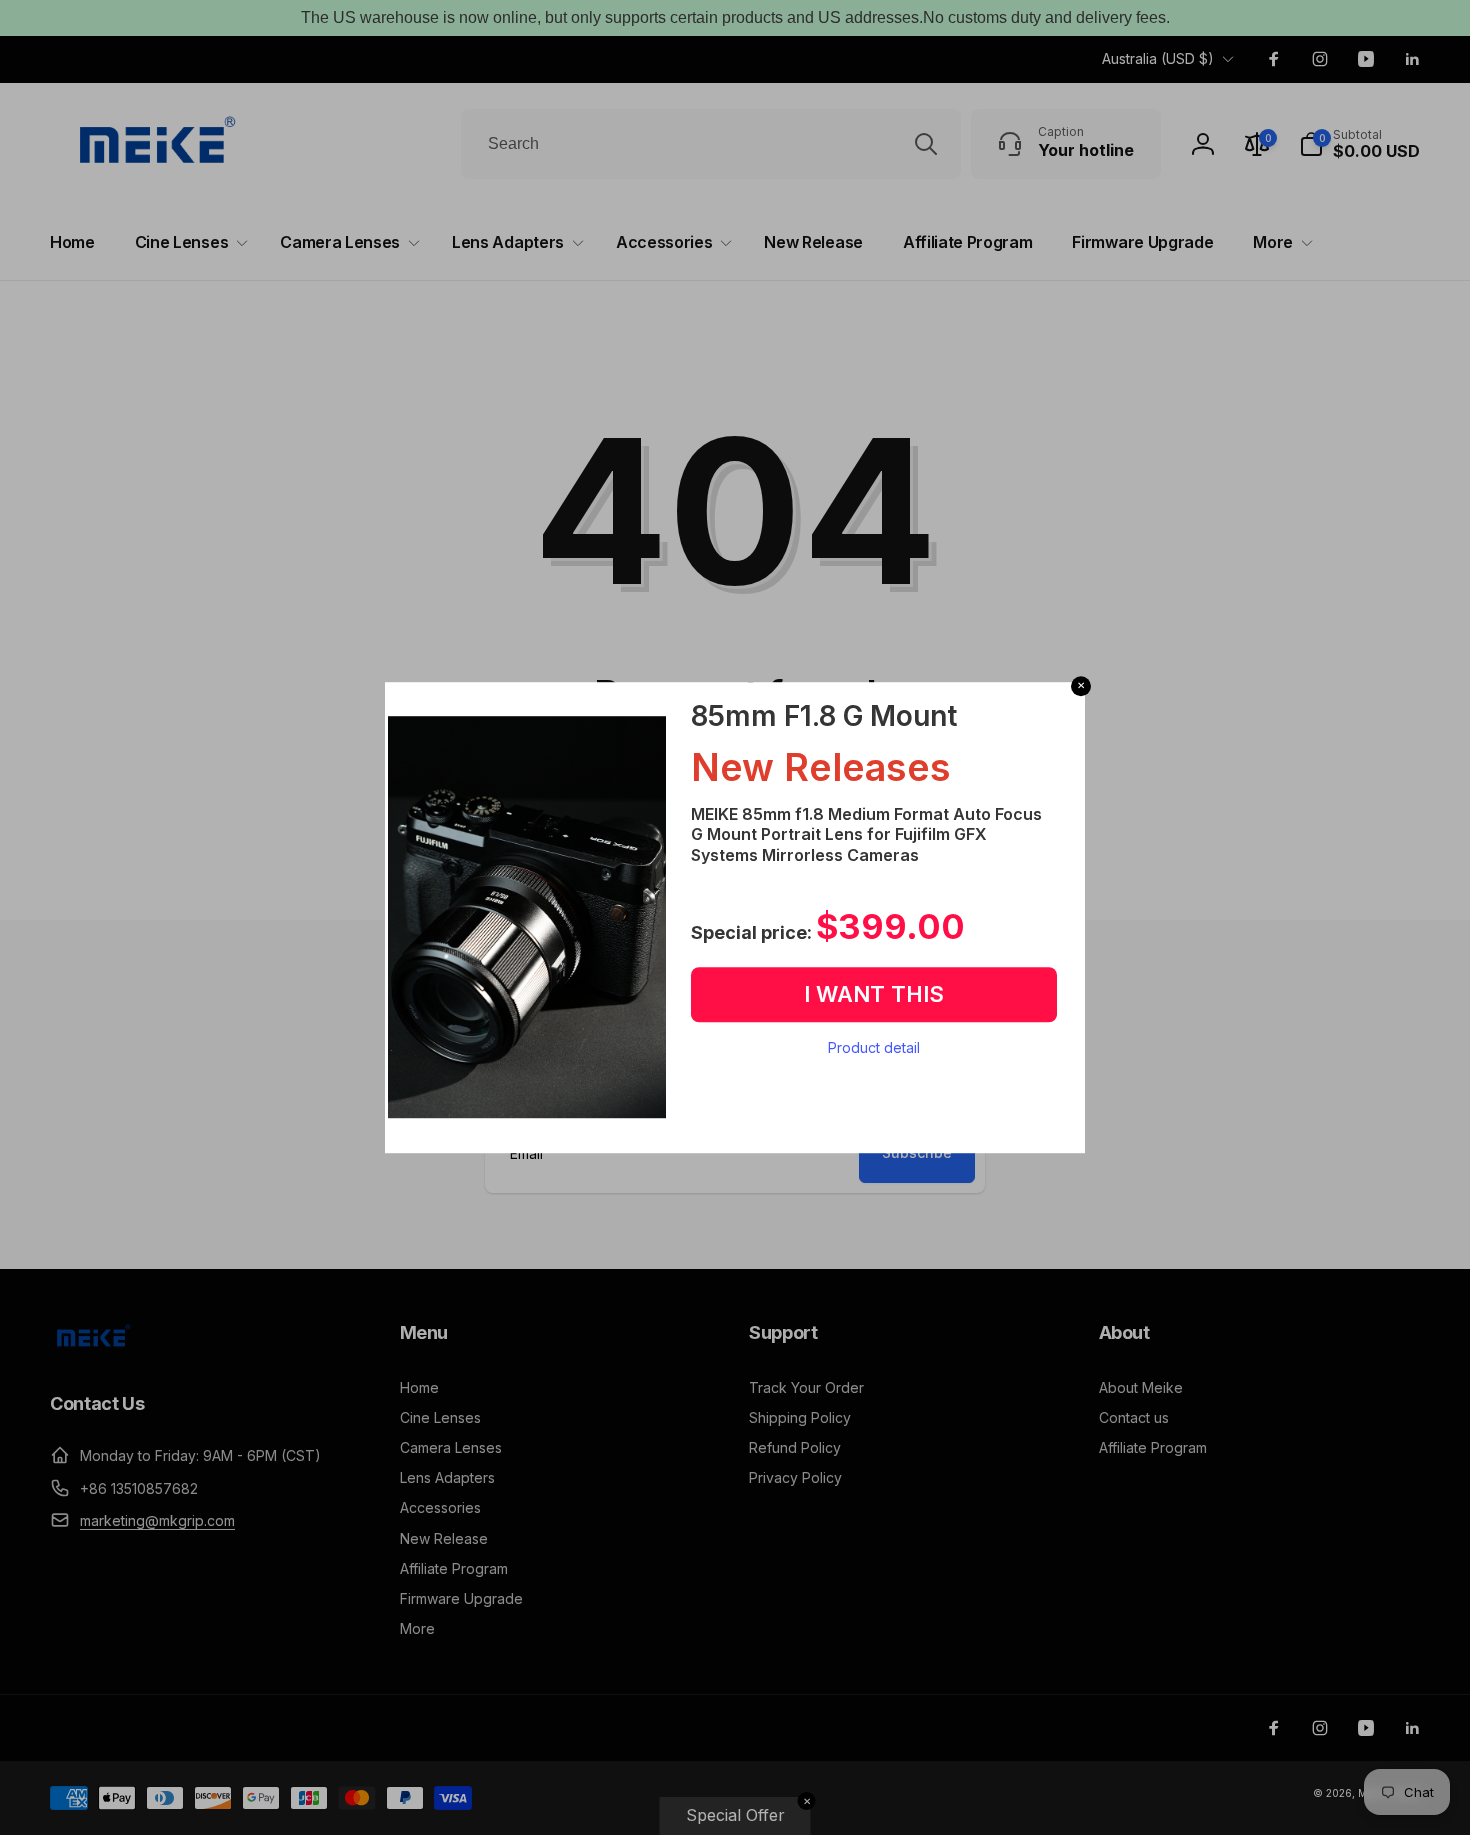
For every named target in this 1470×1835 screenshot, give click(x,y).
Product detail (874, 1047)
